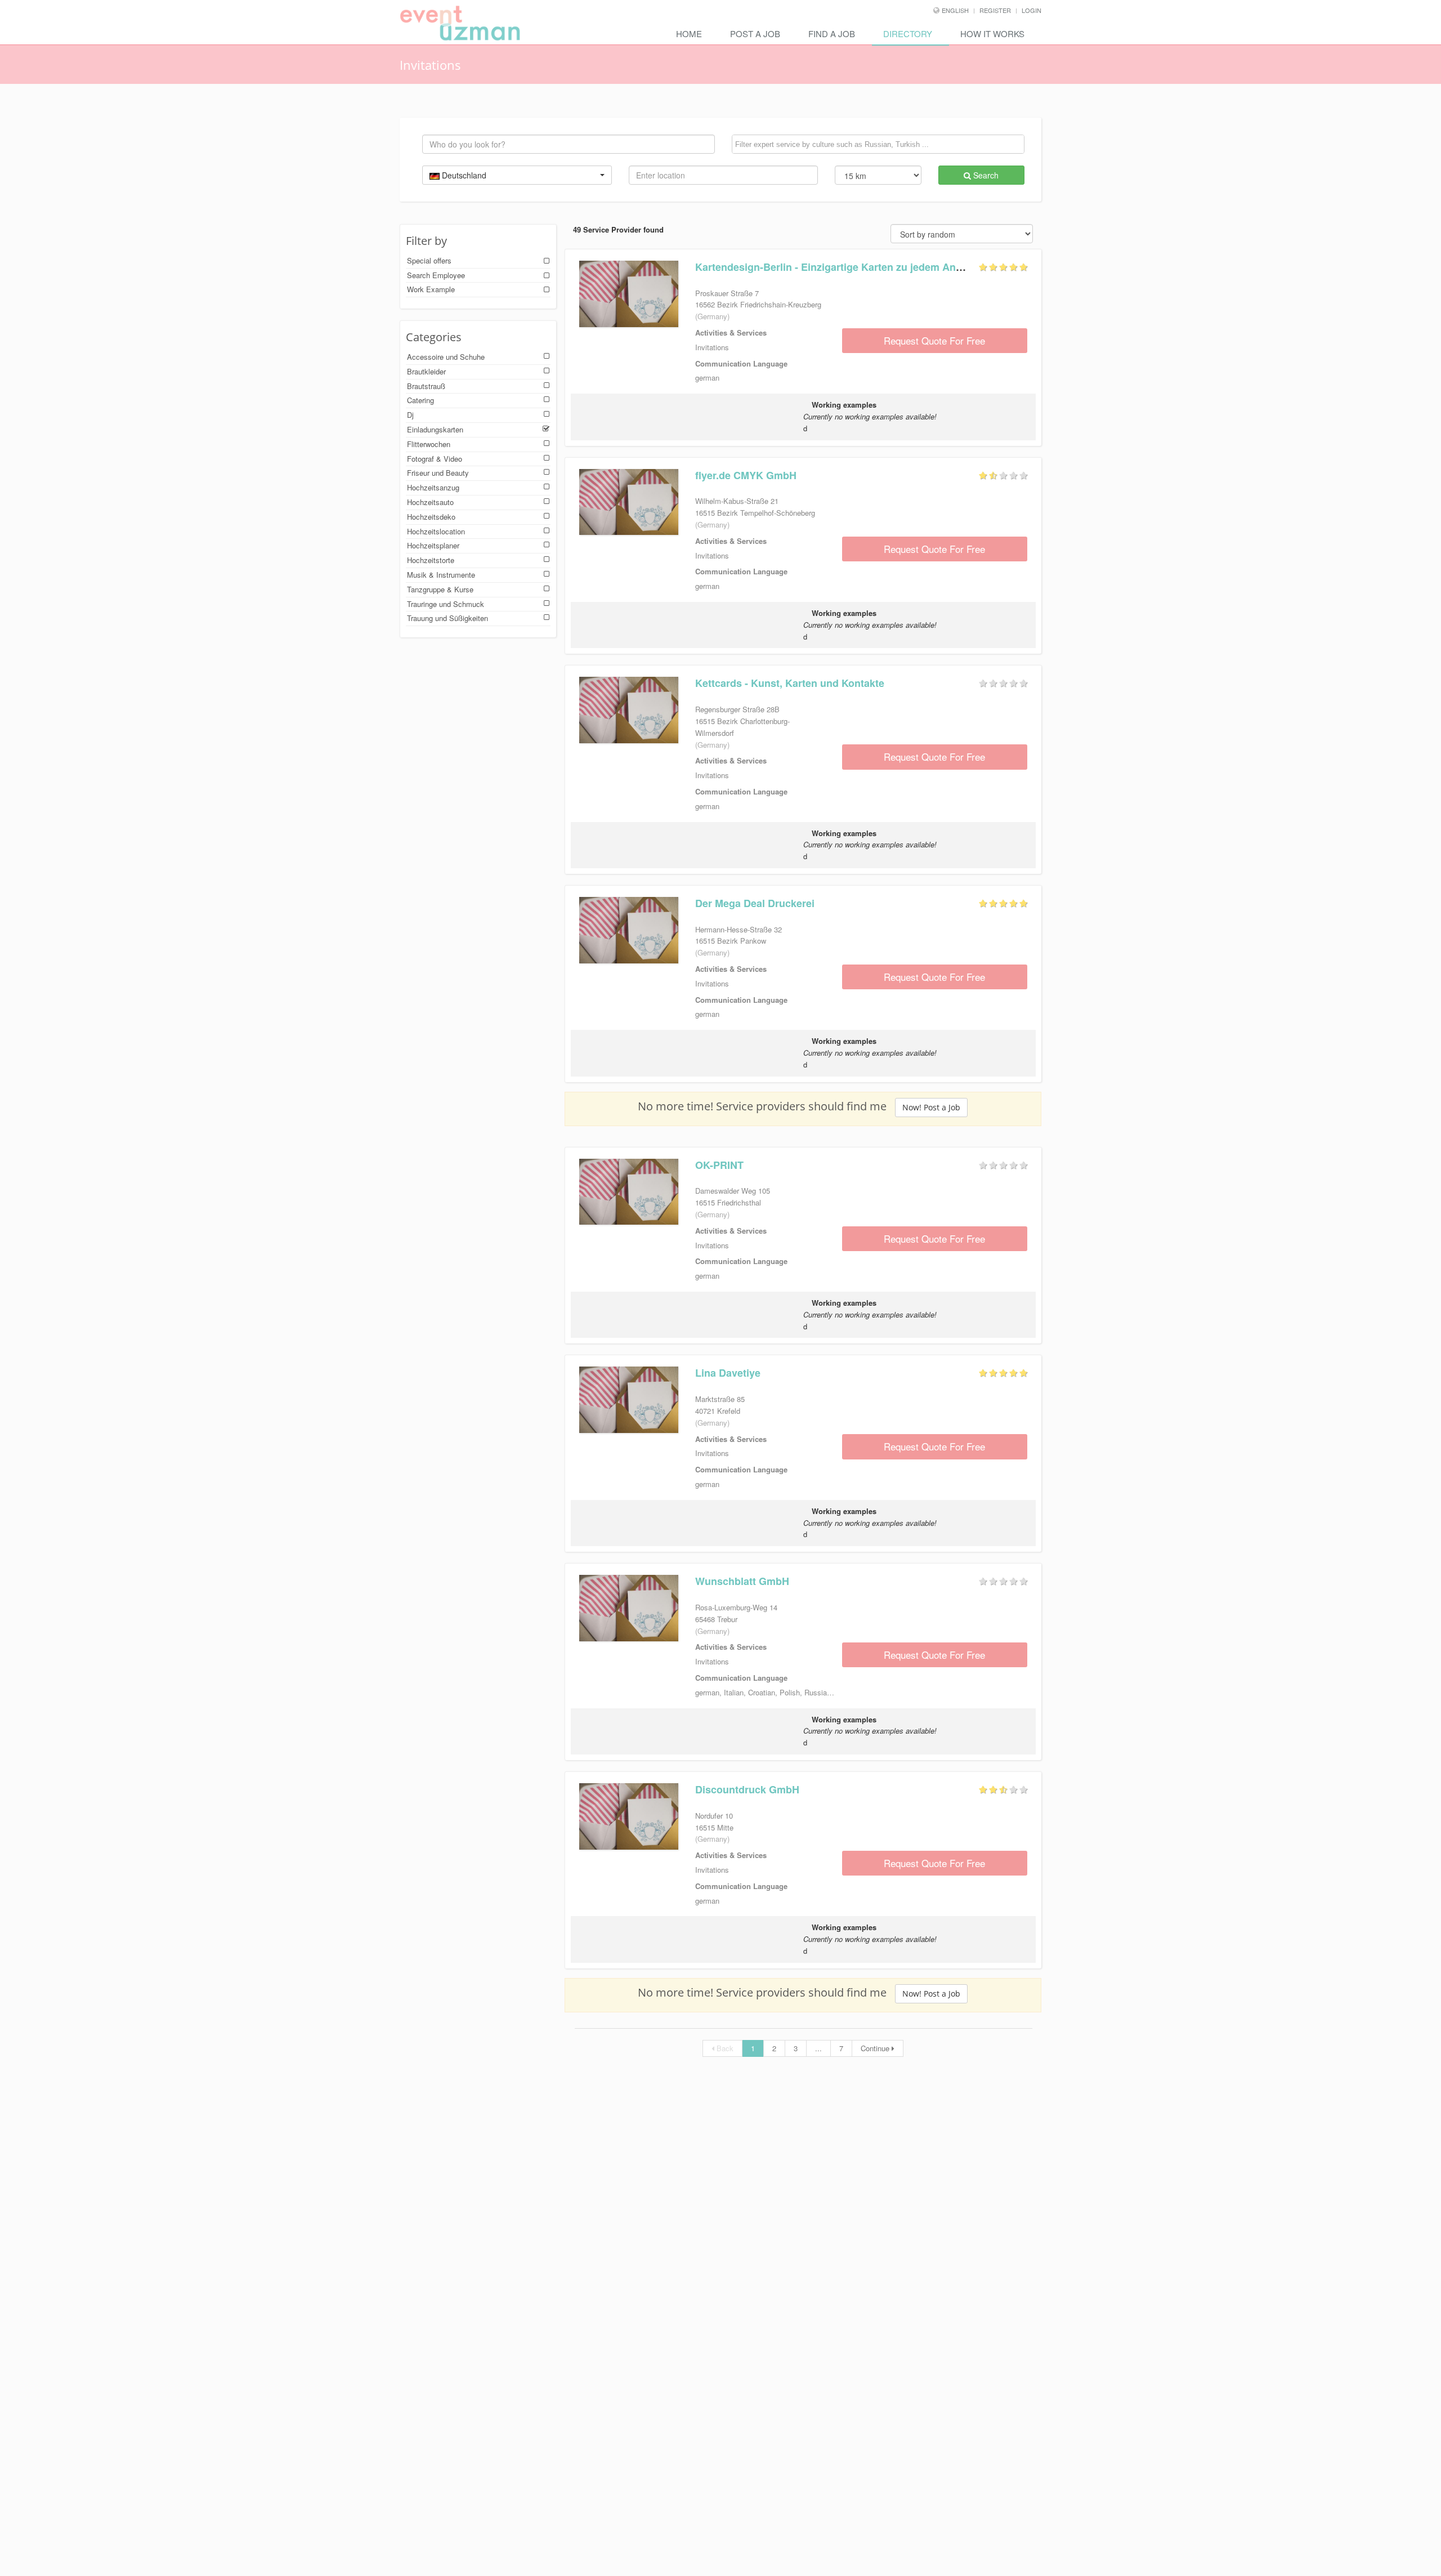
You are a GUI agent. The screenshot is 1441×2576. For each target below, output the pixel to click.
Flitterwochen (429, 444)
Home (689, 34)
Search (985, 175)
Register (995, 10)
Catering (420, 400)
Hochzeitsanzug (433, 487)
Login (1031, 10)
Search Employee (436, 275)
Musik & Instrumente (441, 575)
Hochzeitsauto (430, 502)
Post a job (755, 34)
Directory (908, 34)
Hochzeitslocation (436, 531)
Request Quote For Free (934, 340)
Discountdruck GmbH (747, 1789)
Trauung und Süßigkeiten (447, 618)
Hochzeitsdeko (431, 517)
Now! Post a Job (931, 1107)
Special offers (429, 260)
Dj (410, 415)
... (818, 2048)
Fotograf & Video (435, 459)
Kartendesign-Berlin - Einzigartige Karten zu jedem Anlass (835, 267)
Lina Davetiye (728, 1373)
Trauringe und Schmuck (446, 604)
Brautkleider (426, 371)
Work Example (431, 289)
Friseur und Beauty (438, 473)
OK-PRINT (719, 1165)
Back (724, 2048)
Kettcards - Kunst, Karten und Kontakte (790, 683)
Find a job (832, 34)
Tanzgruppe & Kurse (440, 589)
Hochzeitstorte (431, 560)
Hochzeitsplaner (433, 545)
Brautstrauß (426, 386)
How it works (992, 34)
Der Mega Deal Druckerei (755, 903)
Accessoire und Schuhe (446, 357)
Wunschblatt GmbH (742, 1581)
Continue (876, 2048)
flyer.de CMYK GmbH (746, 475)
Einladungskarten (435, 429)
